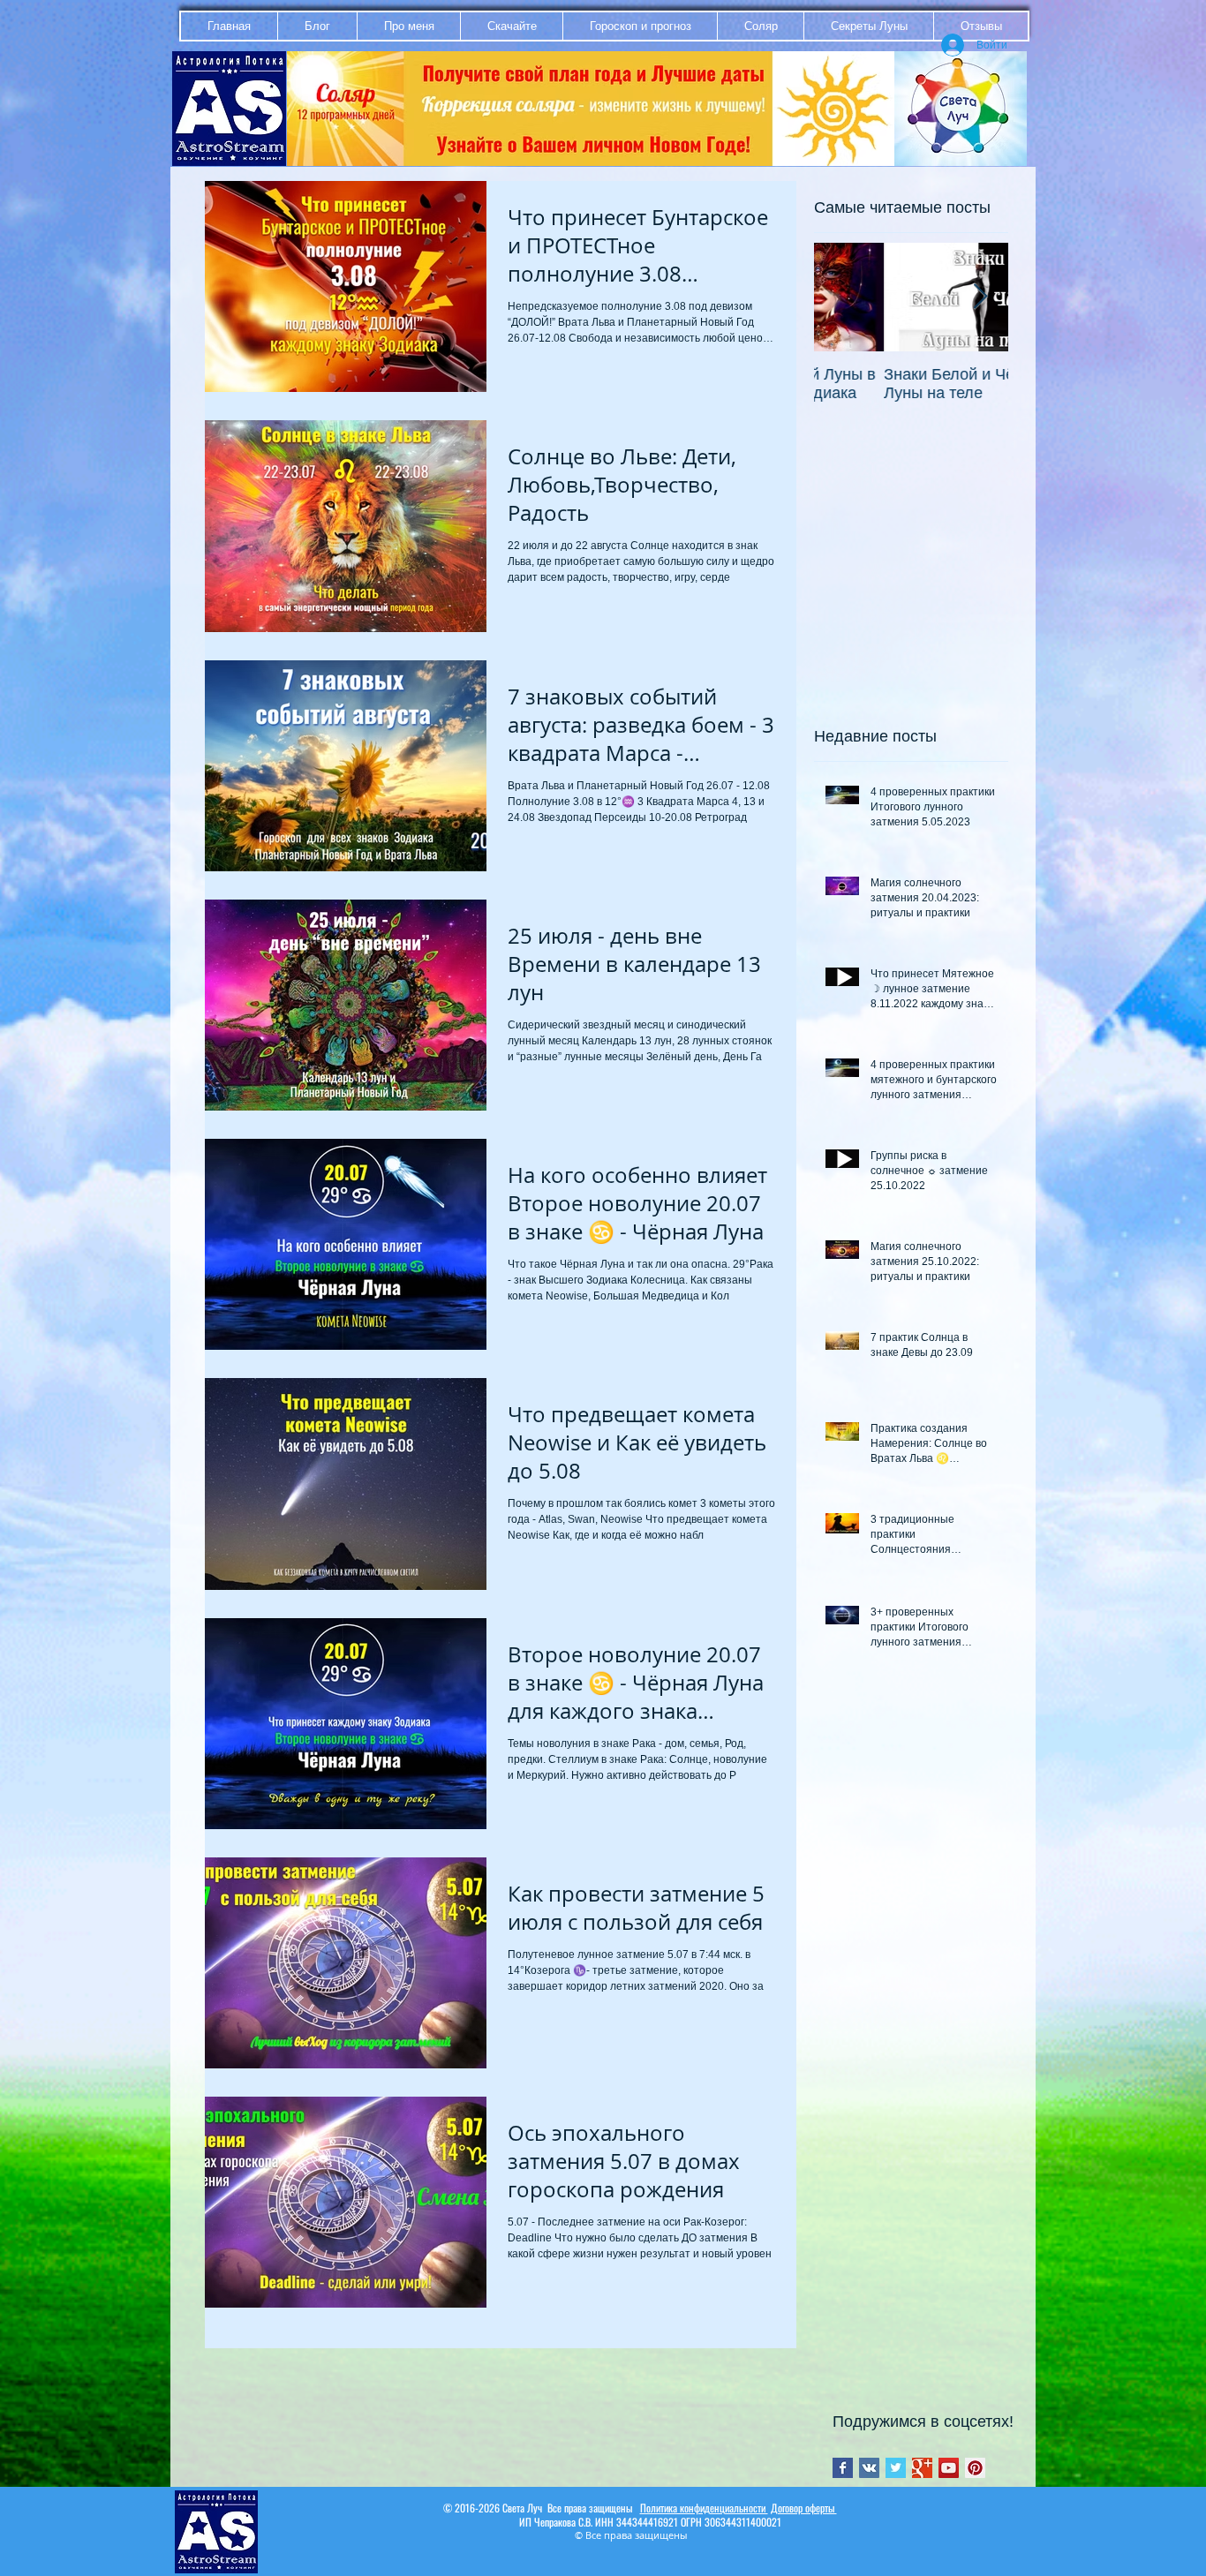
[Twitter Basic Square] (896, 2468)
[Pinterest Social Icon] (975, 2468)
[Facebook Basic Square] (843, 2468)
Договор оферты (804, 2508)
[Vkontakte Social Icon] (869, 2468)
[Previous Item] (842, 297)
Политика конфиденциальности (704, 2508)
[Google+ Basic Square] (922, 2468)
